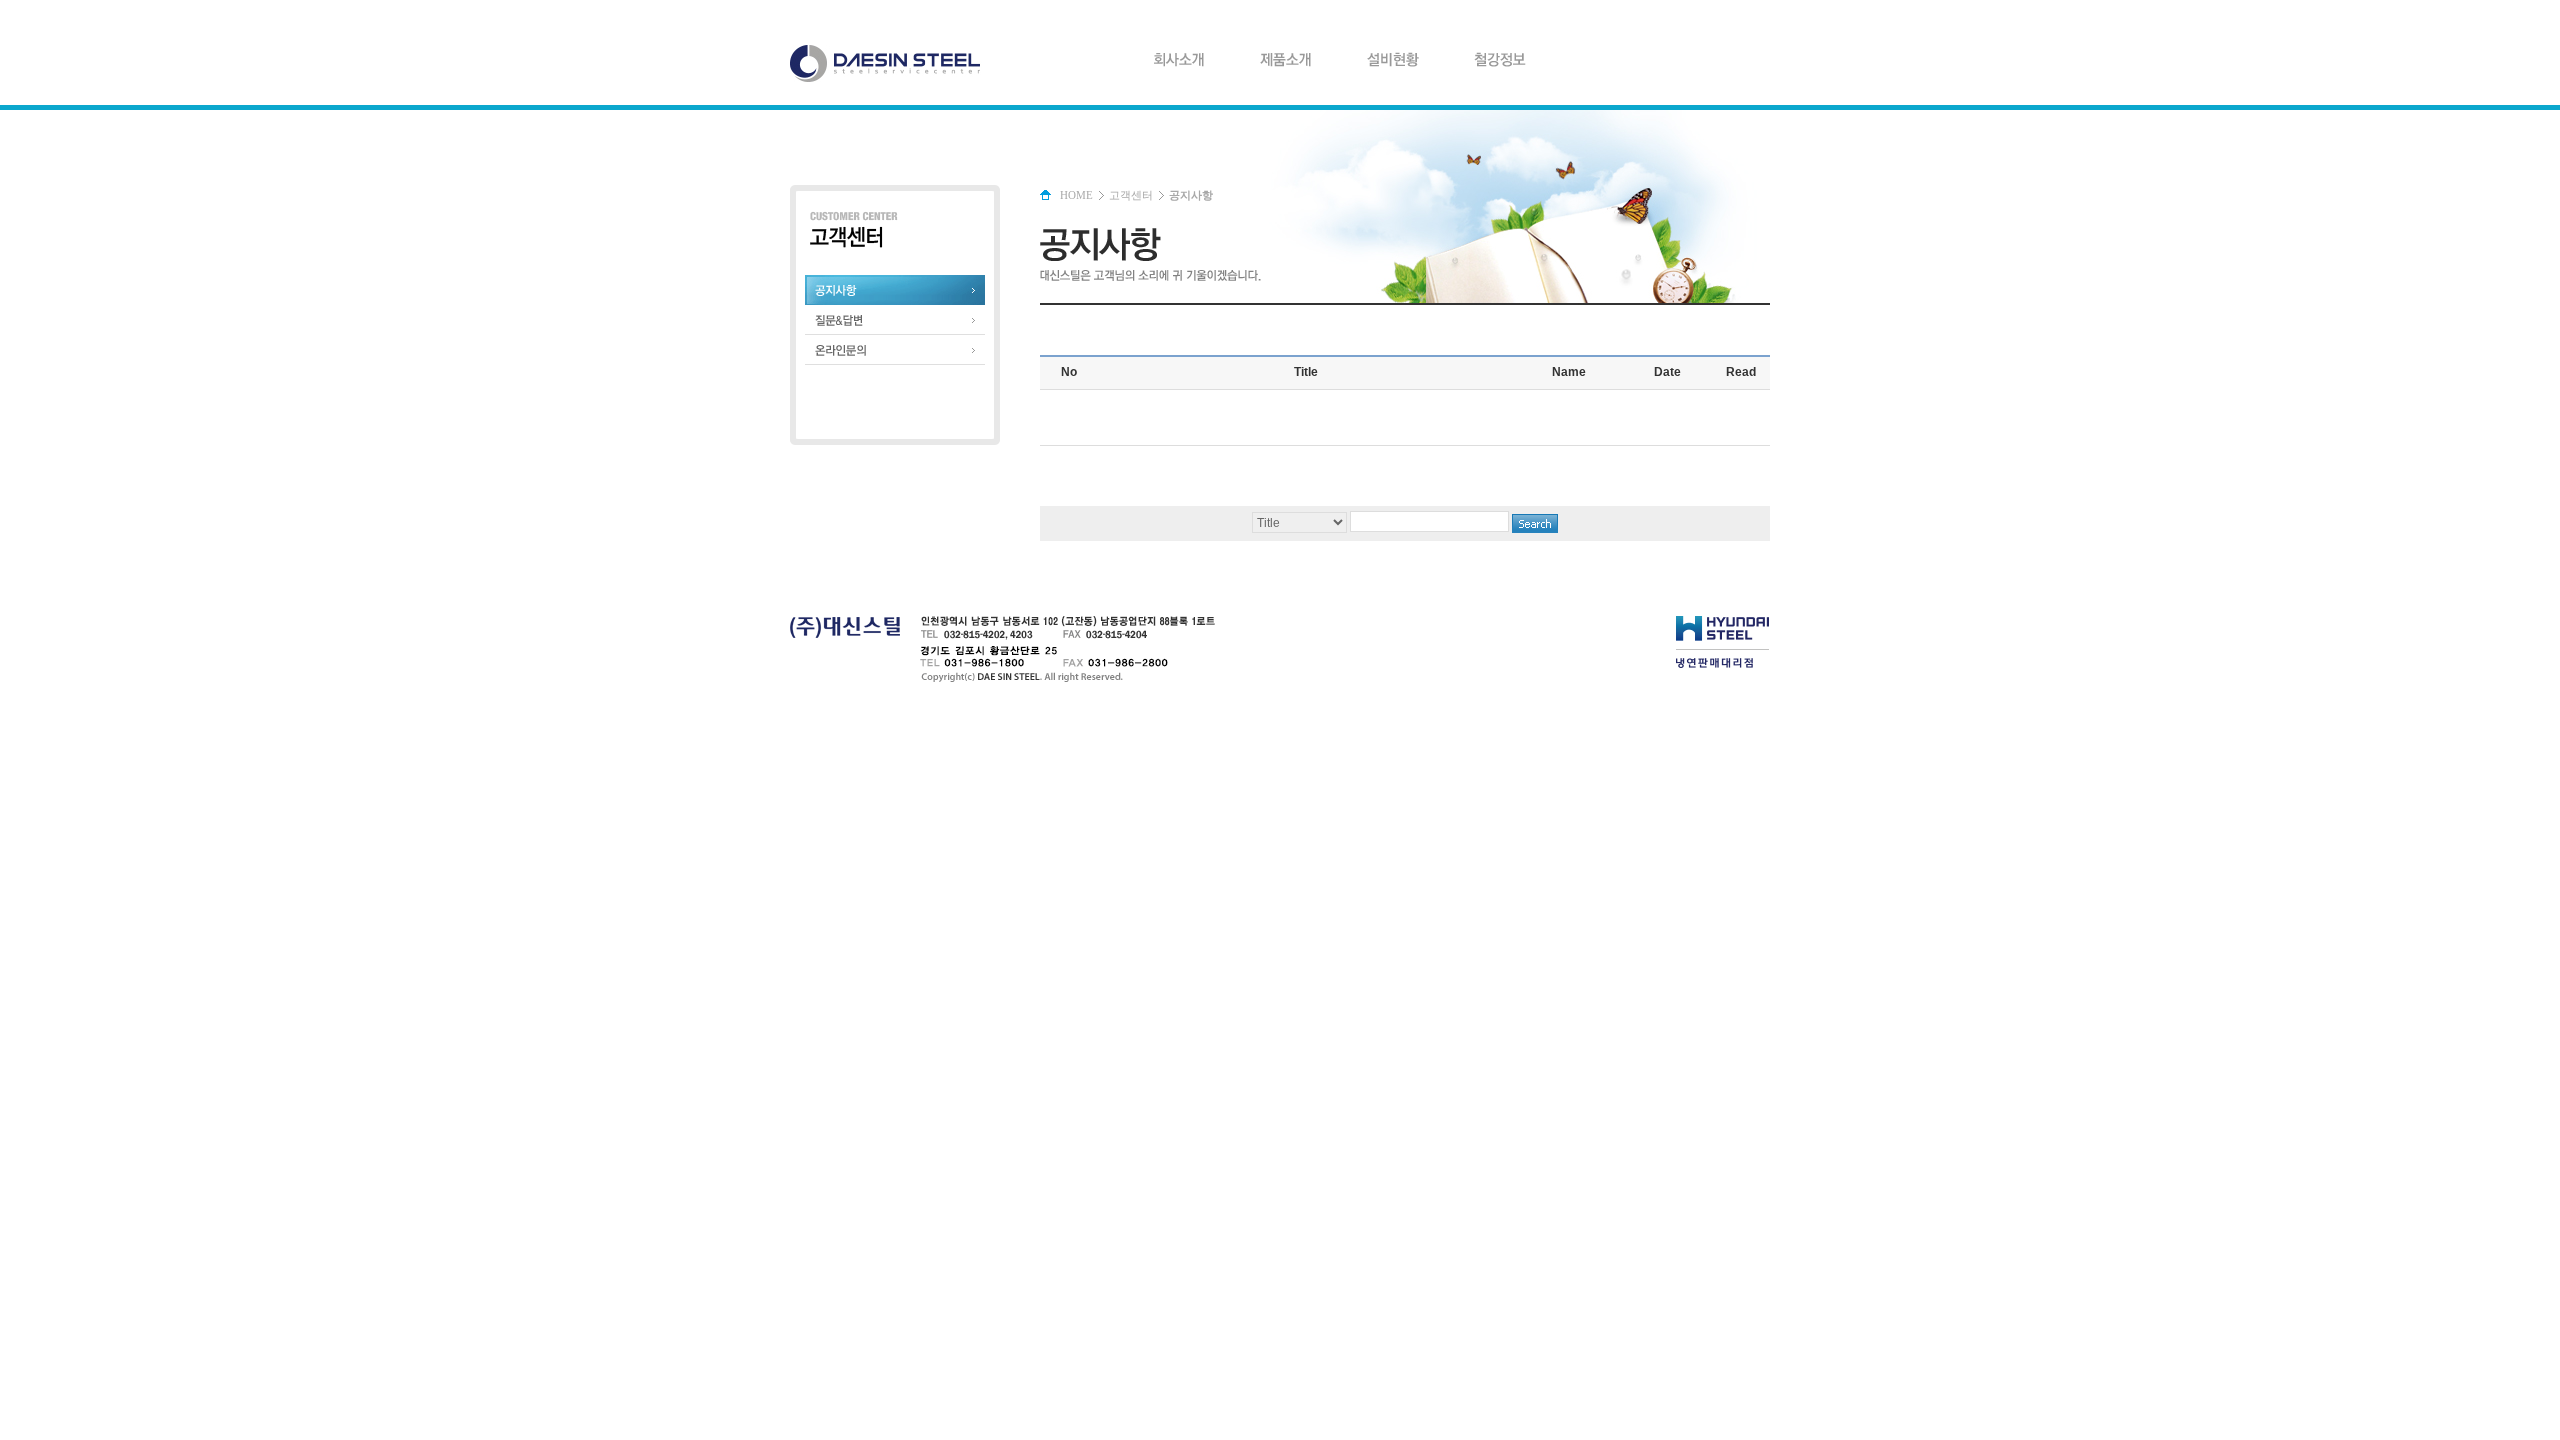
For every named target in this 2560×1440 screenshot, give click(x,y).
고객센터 (1131, 195)
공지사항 (895, 290)
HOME (1076, 195)
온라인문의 (895, 350)
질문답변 (895, 320)
